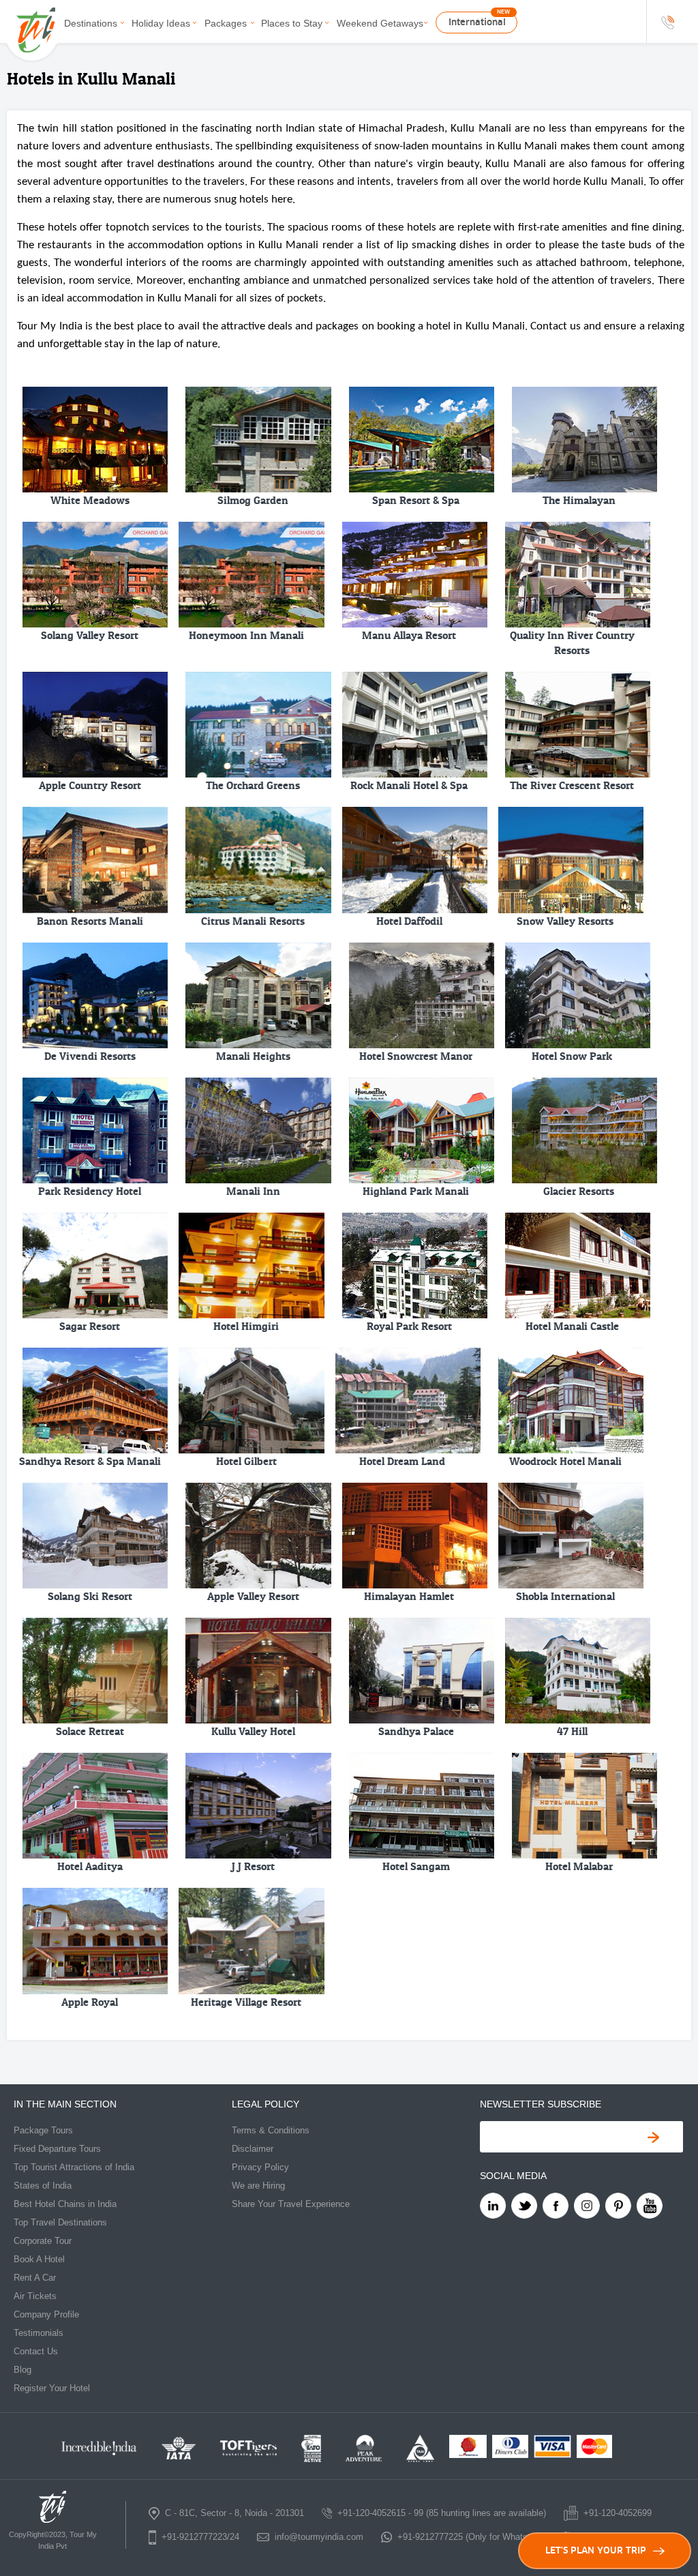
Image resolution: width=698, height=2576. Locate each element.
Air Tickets (35, 2296)
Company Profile (46, 2314)
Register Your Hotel (52, 2388)
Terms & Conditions (271, 2130)
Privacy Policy (260, 2167)
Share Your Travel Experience (291, 2204)
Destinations (91, 23)
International (477, 22)
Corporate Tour (43, 2241)
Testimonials (39, 2333)
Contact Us (36, 2351)
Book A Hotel (39, 2259)
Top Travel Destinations (60, 2222)
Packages (226, 23)
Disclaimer (253, 2149)
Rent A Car (35, 2278)
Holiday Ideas (161, 23)
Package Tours (43, 2130)
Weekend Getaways (380, 23)
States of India (43, 2186)
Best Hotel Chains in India (65, 2204)
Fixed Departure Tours (57, 2149)
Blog (22, 2370)
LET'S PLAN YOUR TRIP (596, 2550)
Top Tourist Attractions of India (74, 2167)
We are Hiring (258, 2186)
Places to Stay (292, 23)
